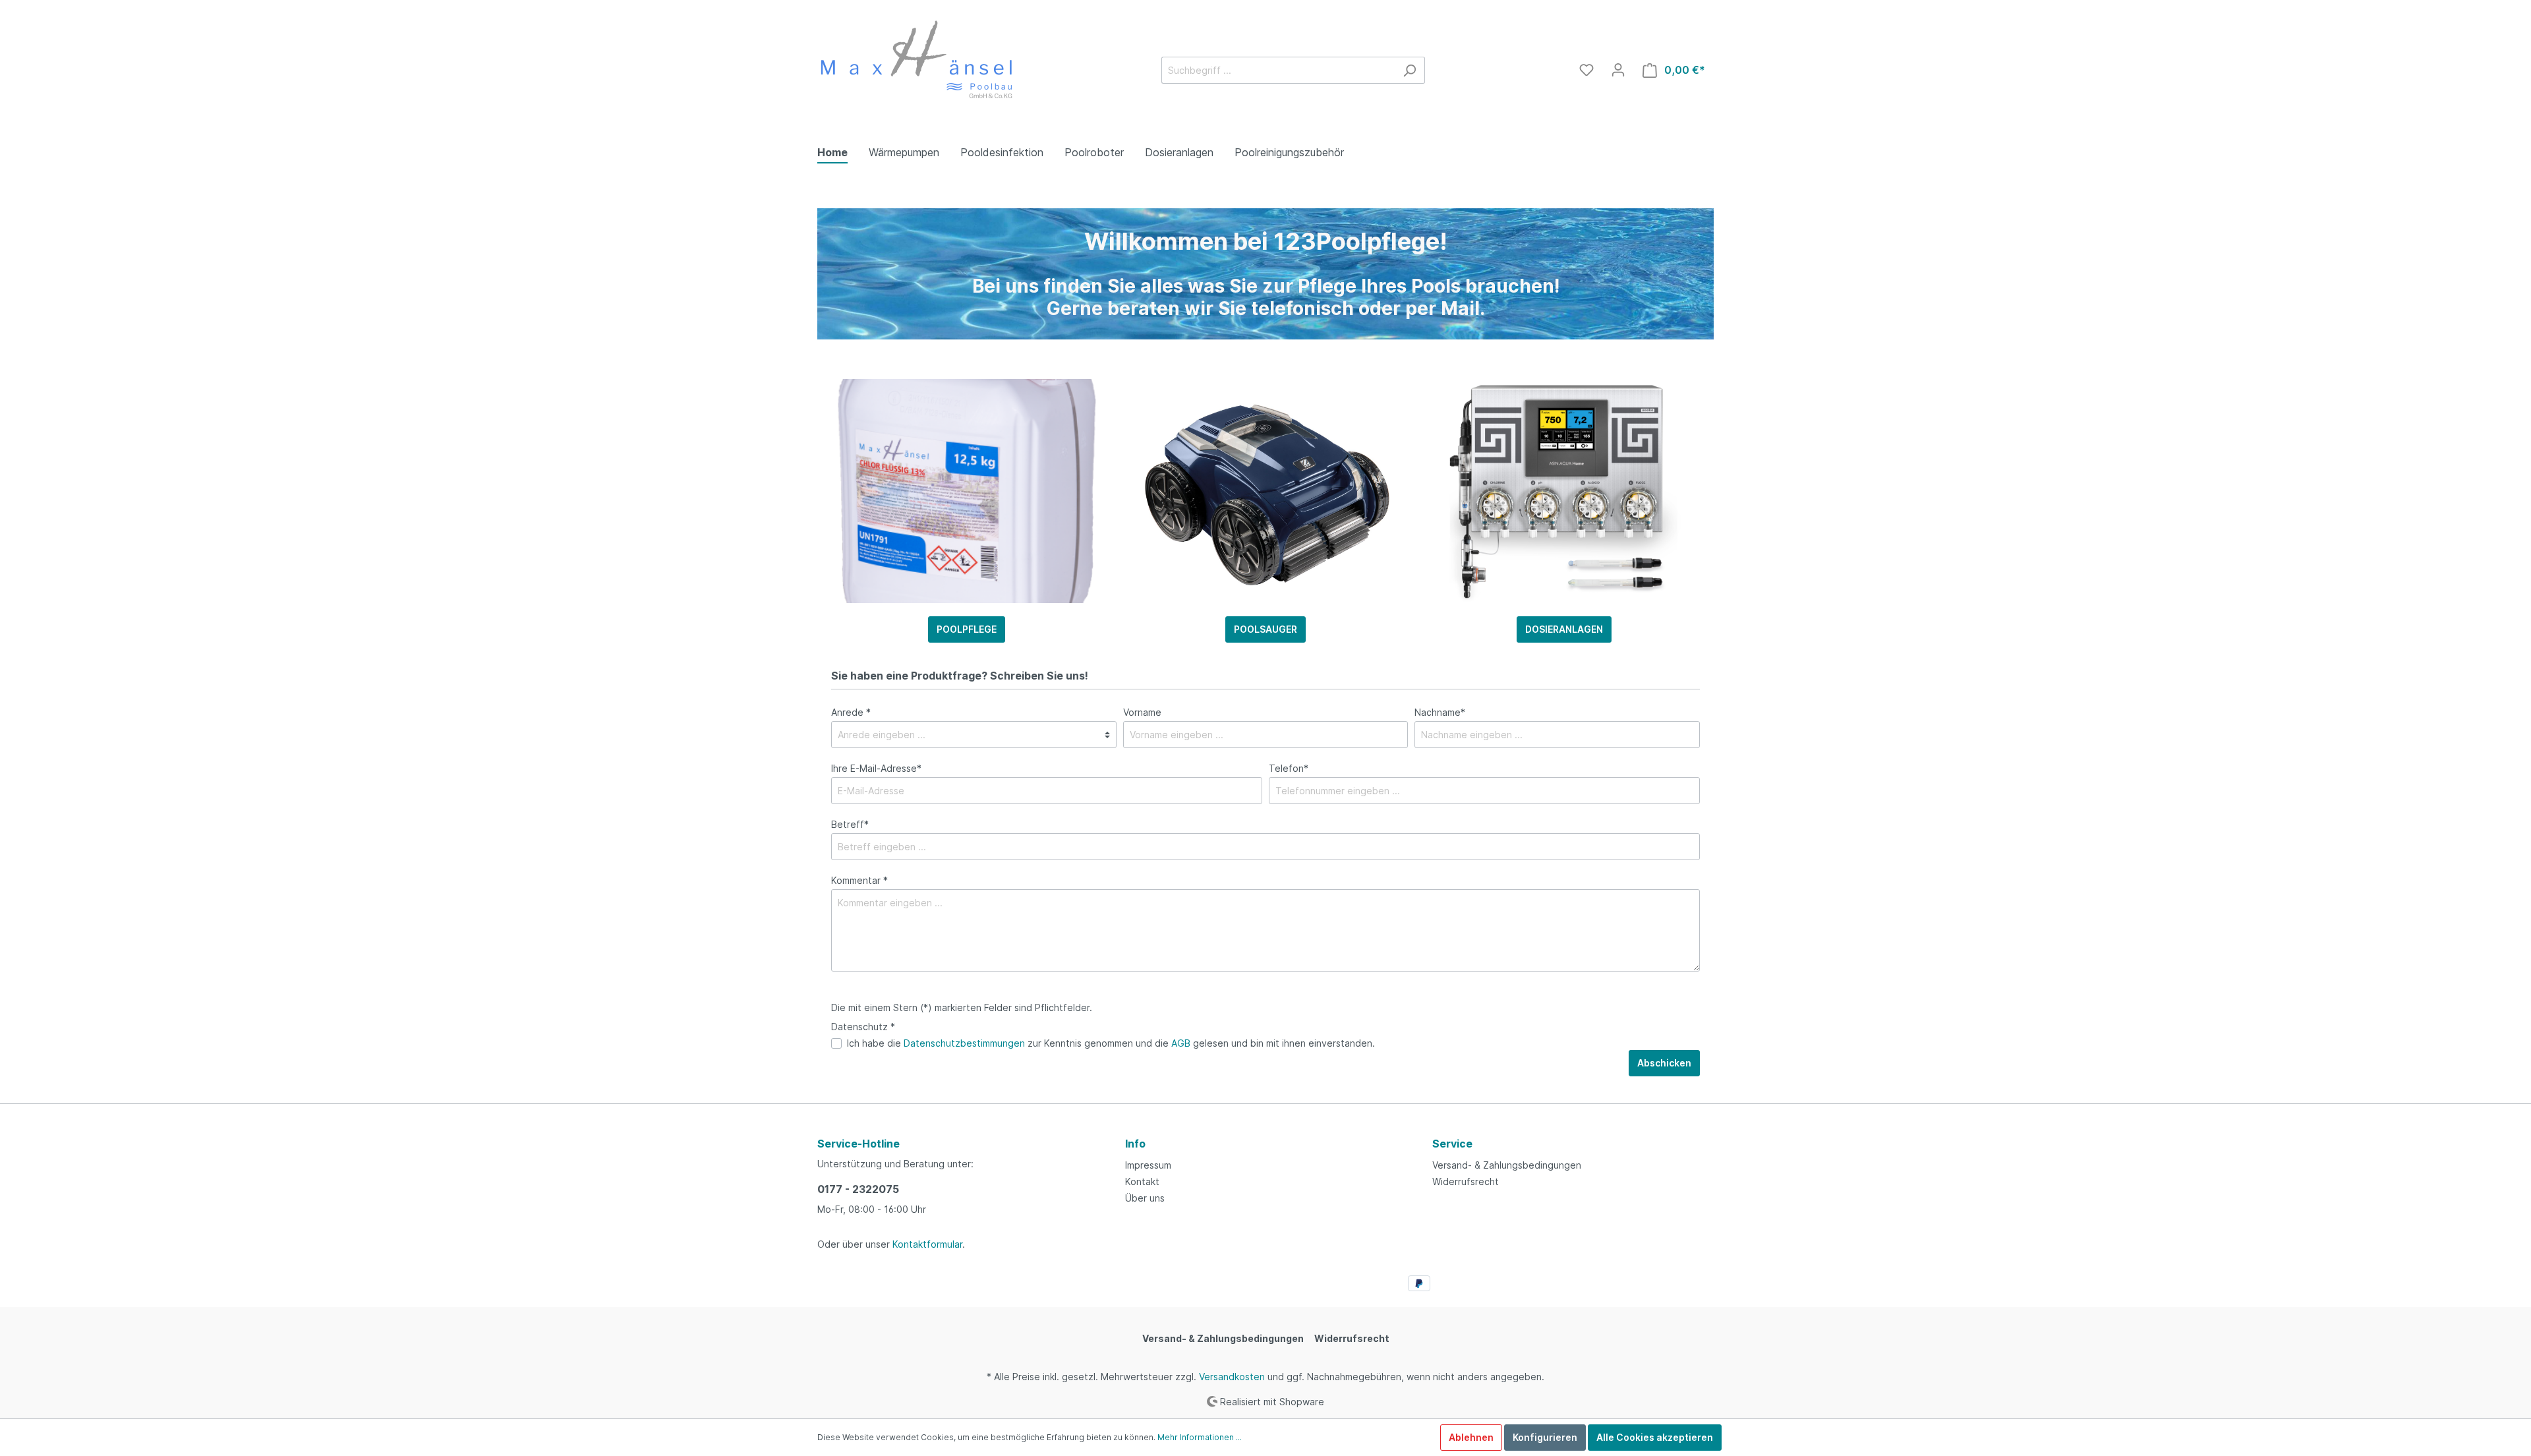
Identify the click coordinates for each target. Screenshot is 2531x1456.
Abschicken (1664, 1063)
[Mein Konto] (1618, 70)
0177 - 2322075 (858, 1189)
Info (1135, 1144)
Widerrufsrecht (1466, 1181)
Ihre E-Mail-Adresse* (876, 768)
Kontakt (1142, 1181)
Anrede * (851, 712)
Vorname (1142, 712)
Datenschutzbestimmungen (964, 1043)
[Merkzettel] (1586, 70)
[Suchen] (1410, 70)
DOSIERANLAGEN (1564, 629)
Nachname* (1440, 712)
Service (1452, 1144)
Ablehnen (1471, 1437)
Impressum (1148, 1165)
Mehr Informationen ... (1200, 1437)
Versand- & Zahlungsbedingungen (1507, 1165)
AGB (1181, 1043)
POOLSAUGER (1265, 629)
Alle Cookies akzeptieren (1655, 1437)
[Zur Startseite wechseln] (916, 68)
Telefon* (1289, 768)
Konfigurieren (1545, 1437)
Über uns (1145, 1198)
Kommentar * (859, 880)
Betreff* (850, 824)
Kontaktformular (927, 1244)
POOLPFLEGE (967, 629)
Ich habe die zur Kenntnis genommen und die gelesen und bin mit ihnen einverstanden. (1111, 1043)
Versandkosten (1232, 1377)
